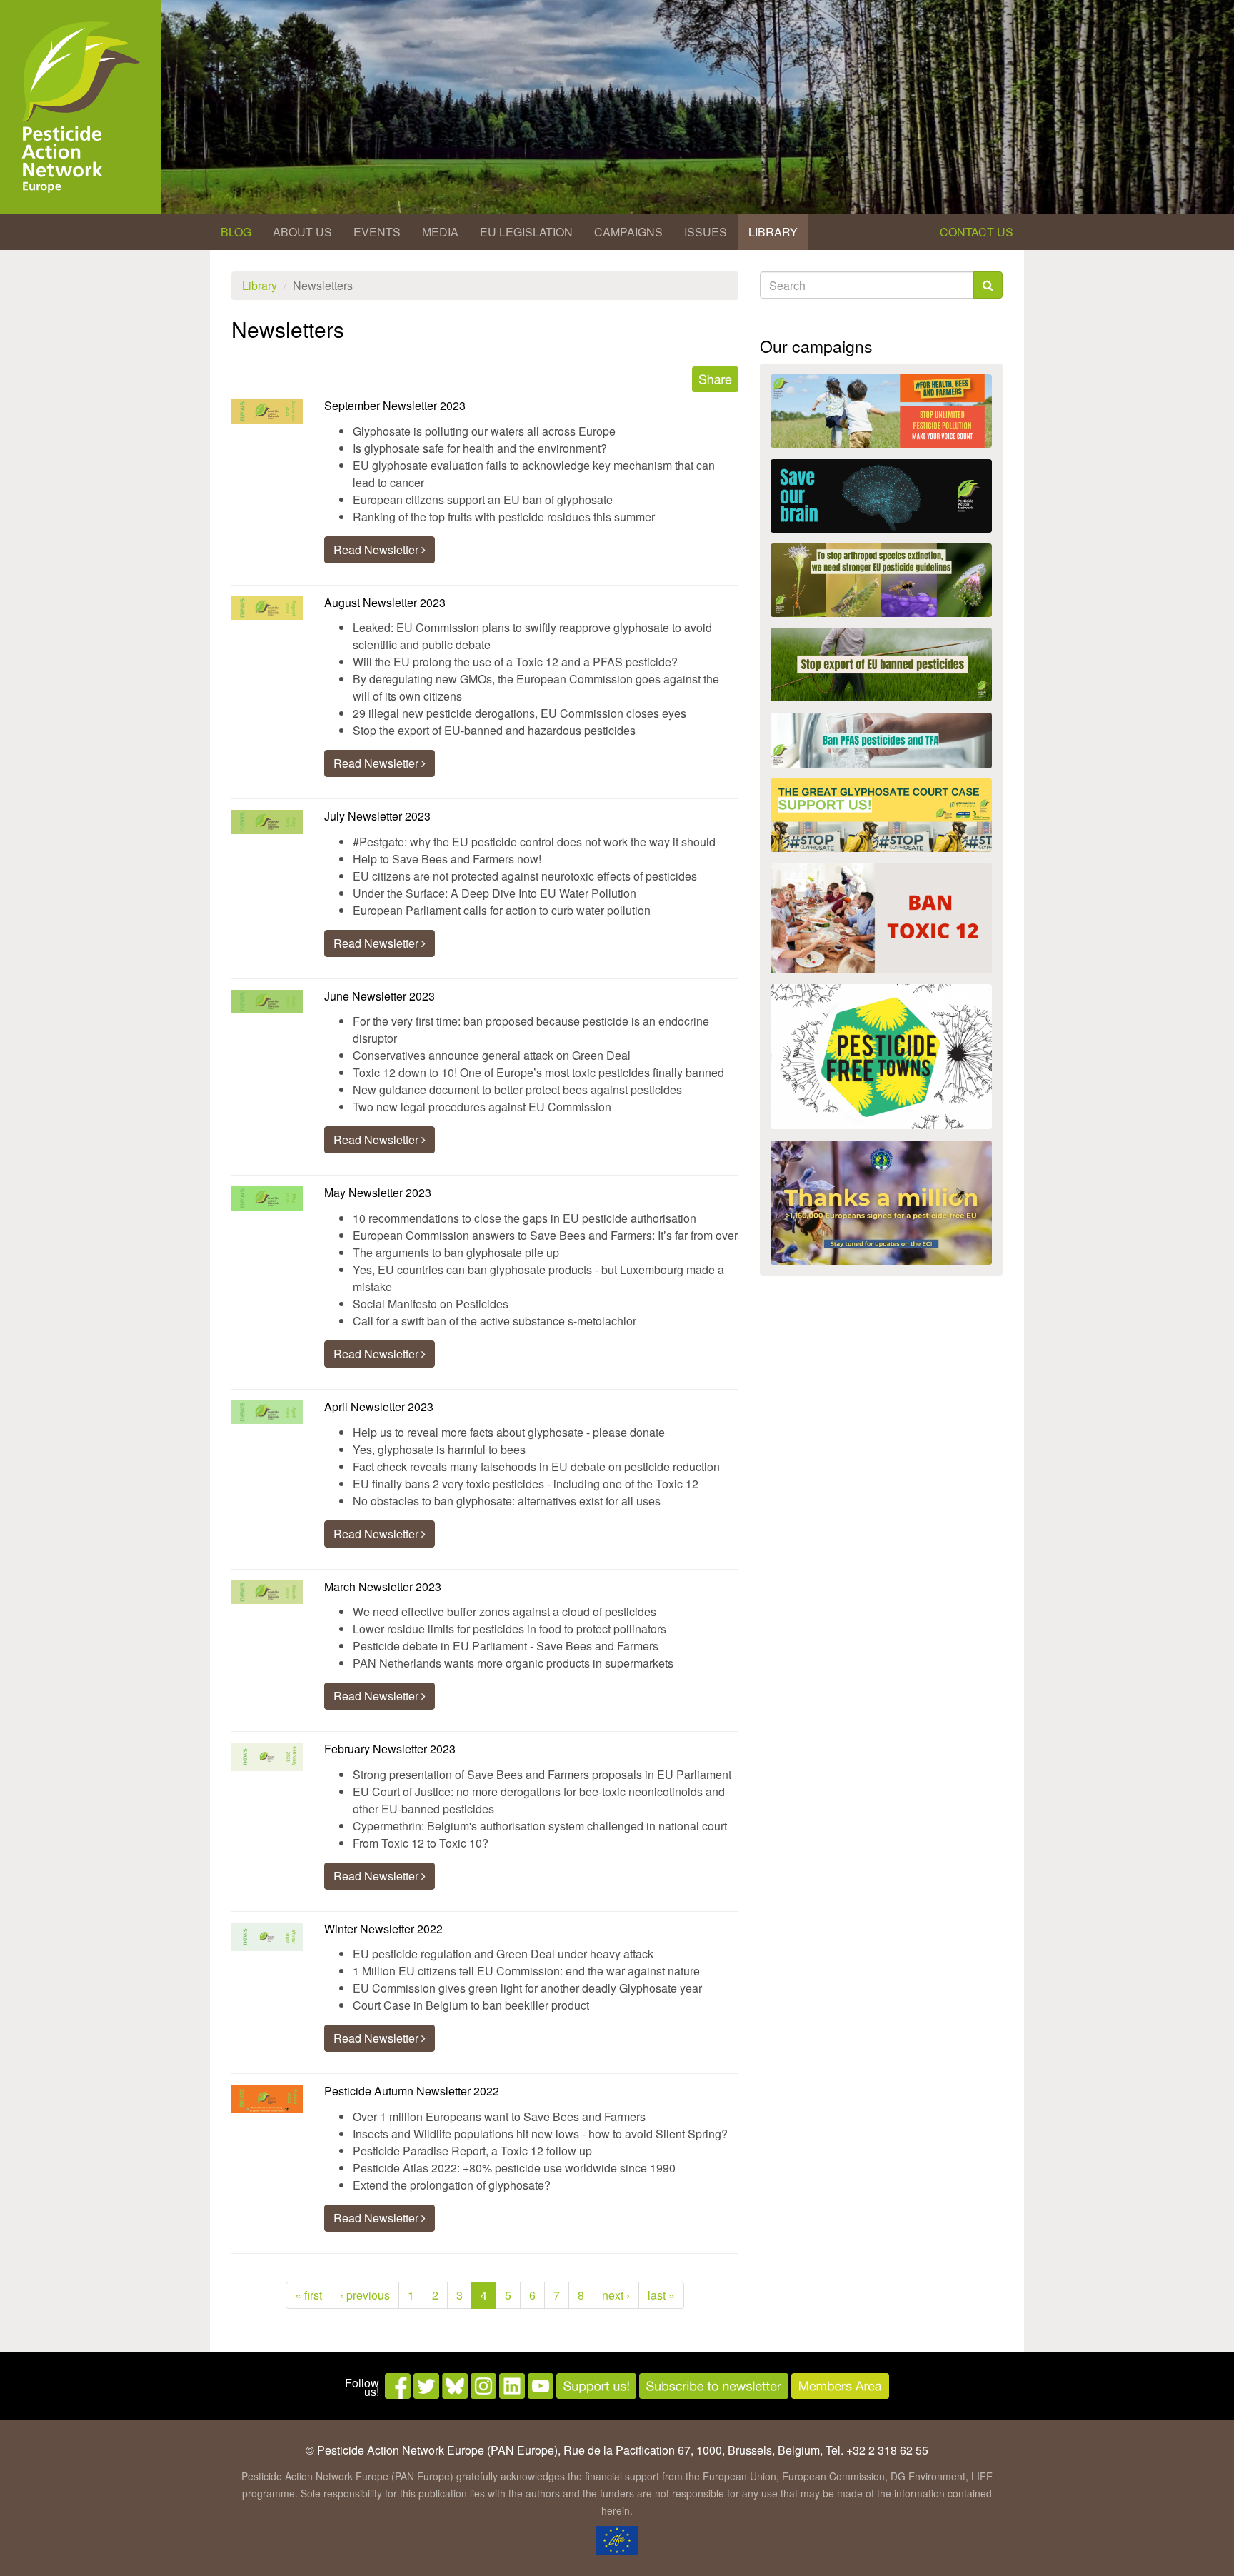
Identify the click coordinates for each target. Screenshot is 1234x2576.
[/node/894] (881, 1203)
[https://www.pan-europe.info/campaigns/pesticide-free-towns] (881, 1057)
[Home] (81, 107)
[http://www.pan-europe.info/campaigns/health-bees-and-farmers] (881, 411)
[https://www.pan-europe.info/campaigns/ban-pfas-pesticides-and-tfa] (881, 741)
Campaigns (628, 232)
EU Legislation (526, 232)
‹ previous (365, 2295)
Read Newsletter (377, 550)
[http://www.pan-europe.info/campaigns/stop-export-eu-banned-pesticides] (881, 665)
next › (616, 2295)
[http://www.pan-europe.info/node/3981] (881, 580)
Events (377, 232)
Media (440, 232)
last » (661, 2295)
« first (308, 2295)
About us (302, 232)
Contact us (977, 232)
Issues (706, 232)
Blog (236, 232)
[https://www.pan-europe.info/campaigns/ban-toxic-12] (881, 918)
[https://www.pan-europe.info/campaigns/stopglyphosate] (881, 815)
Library (773, 232)
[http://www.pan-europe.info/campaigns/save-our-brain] (881, 496)
